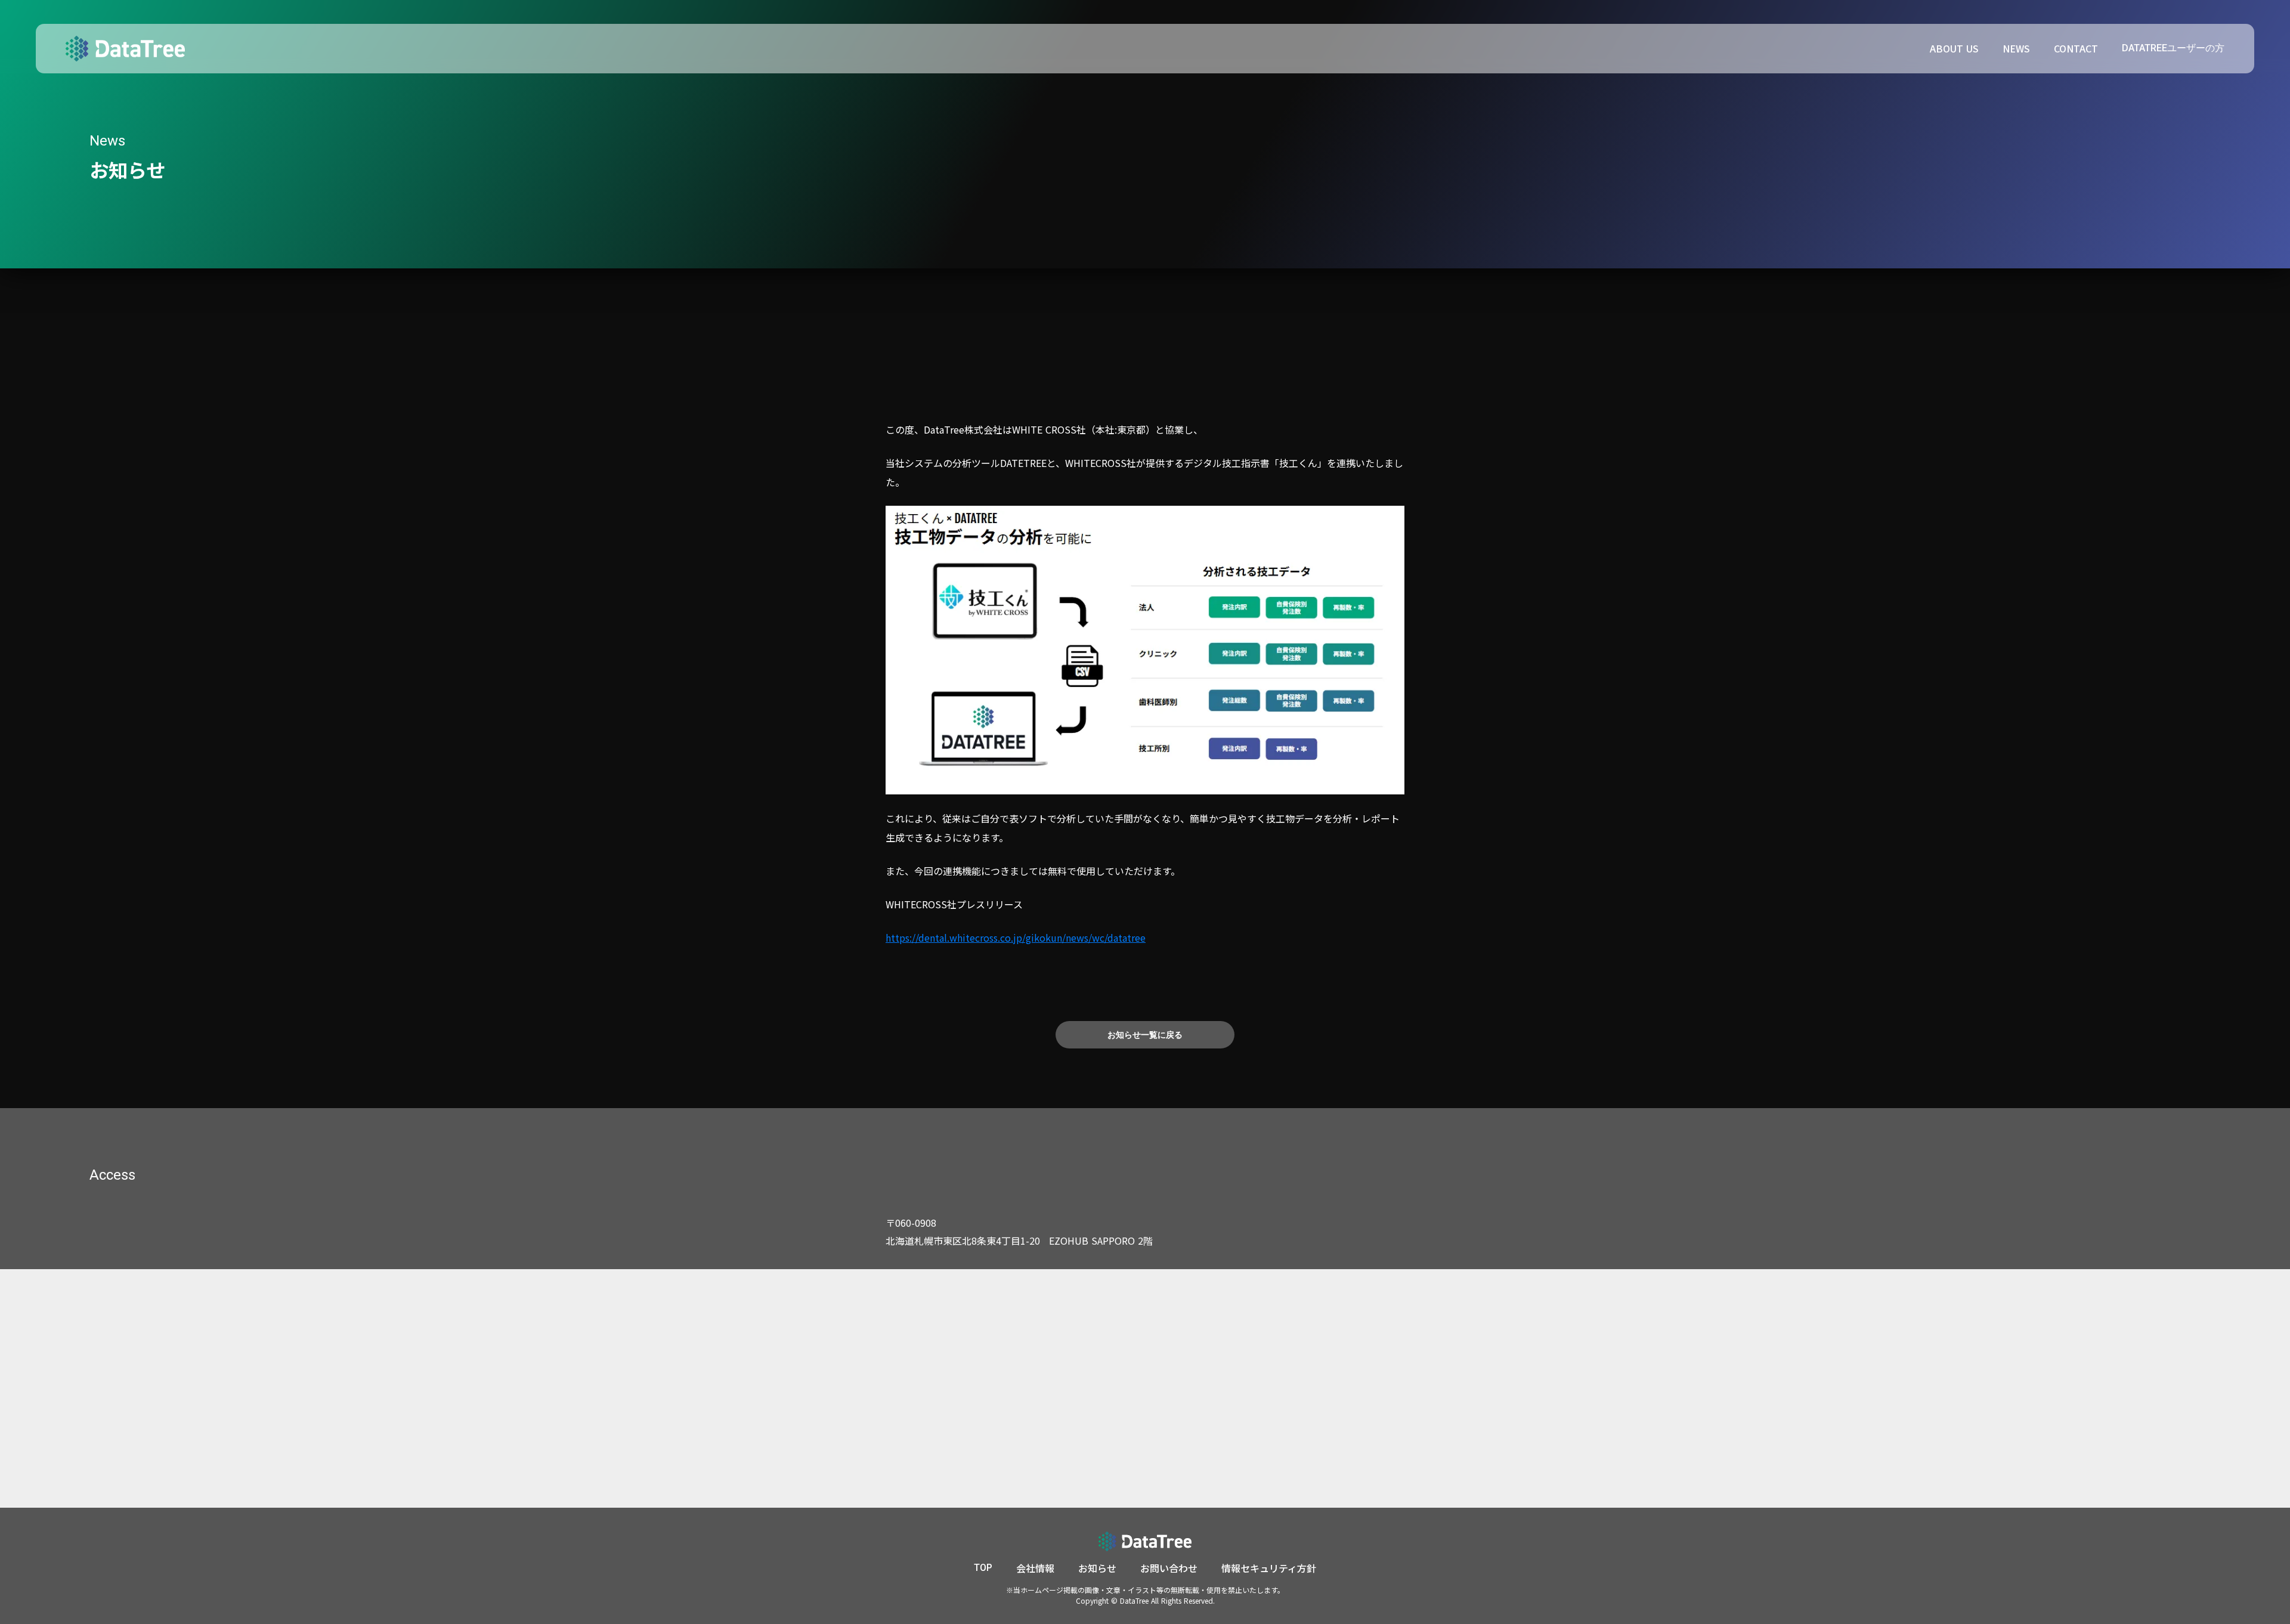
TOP (983, 1568)
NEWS (2016, 48)
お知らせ (1097, 1568)
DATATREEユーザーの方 (2173, 48)
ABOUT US (1954, 48)
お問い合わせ (1169, 1568)
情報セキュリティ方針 (1269, 1568)
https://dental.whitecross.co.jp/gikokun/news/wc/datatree (1016, 938)
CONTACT (2076, 48)
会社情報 (1035, 1568)
